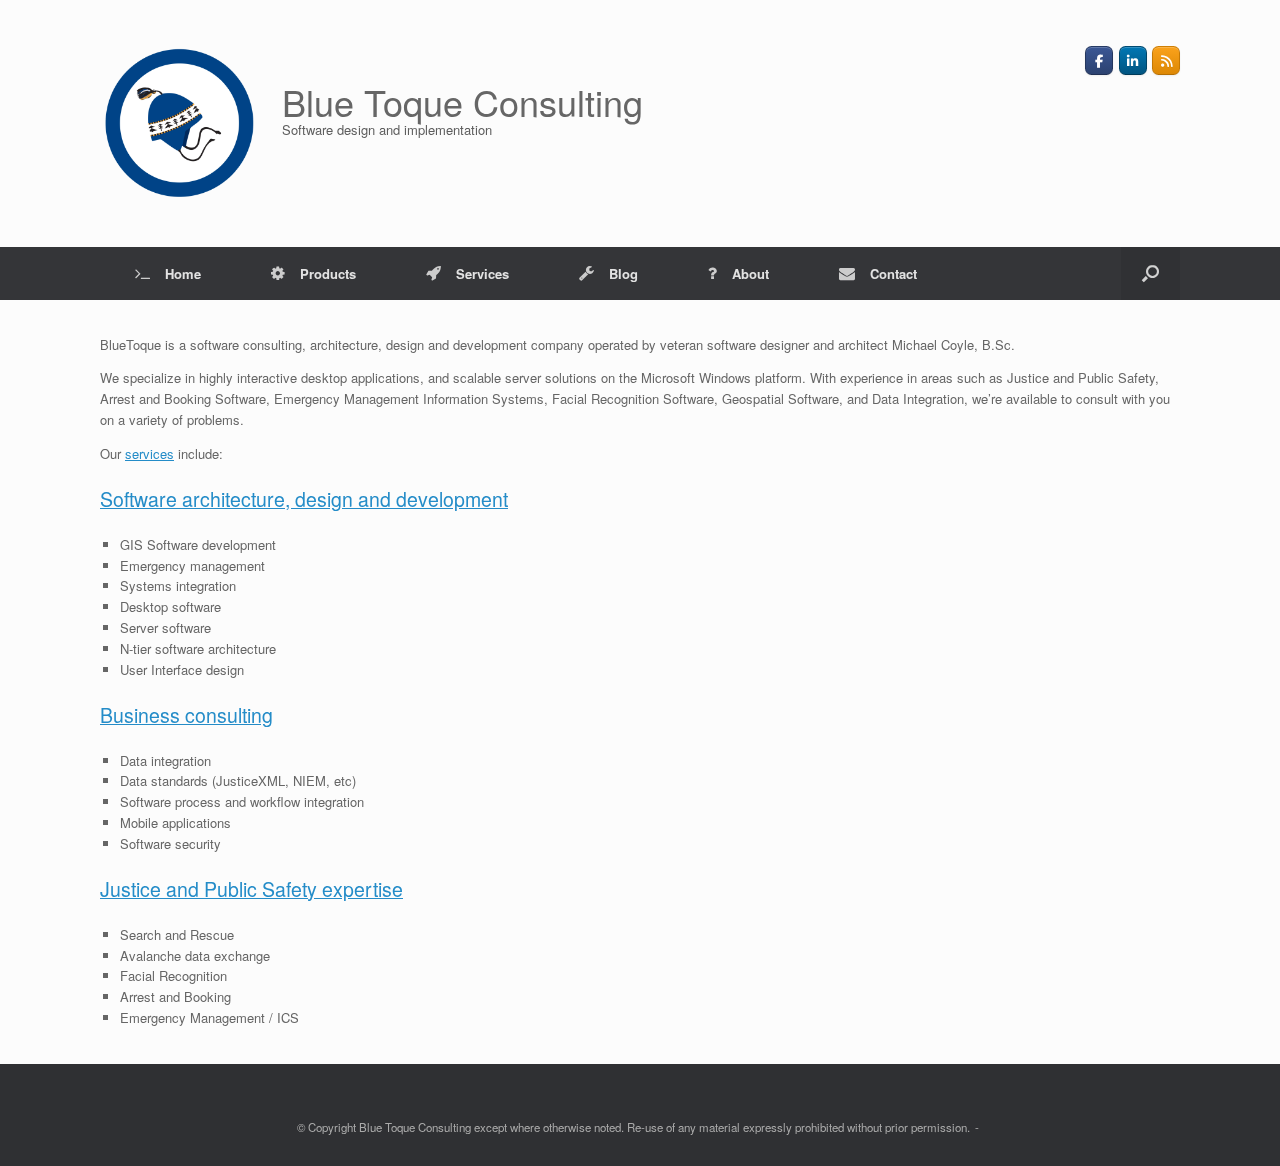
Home (183, 273)
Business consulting (186, 715)
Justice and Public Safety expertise (251, 889)
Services (482, 273)
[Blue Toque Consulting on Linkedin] (1133, 60)
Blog (623, 273)
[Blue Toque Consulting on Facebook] (1099, 60)
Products (328, 273)
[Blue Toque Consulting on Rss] (1166, 60)
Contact (893, 273)
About (750, 273)
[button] (1150, 273)
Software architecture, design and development (304, 499)
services (149, 453)
